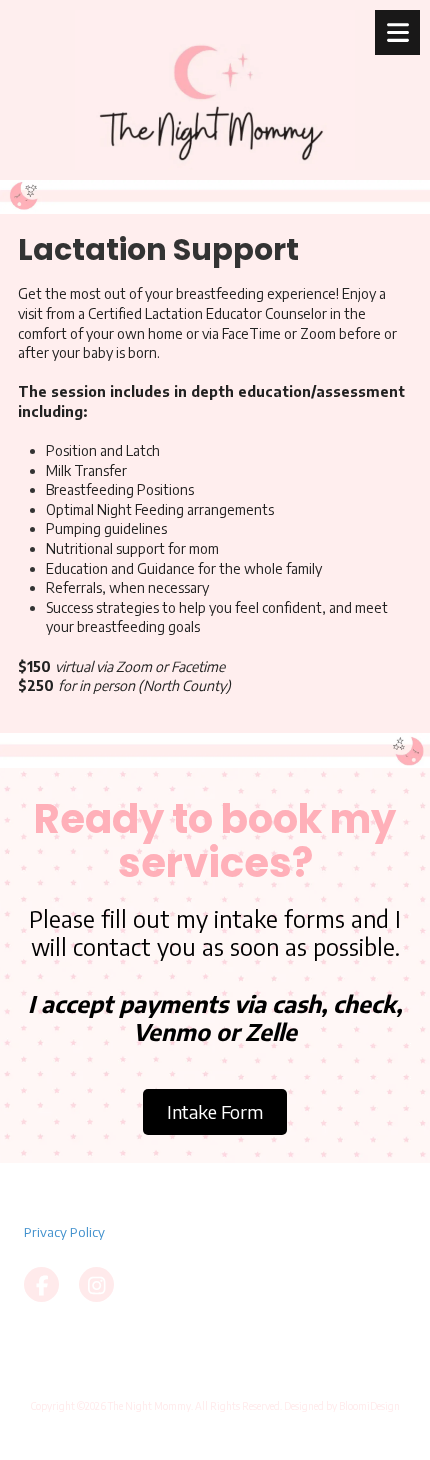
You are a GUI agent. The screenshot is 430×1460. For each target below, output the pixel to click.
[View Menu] (397, 32)
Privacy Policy (64, 1232)
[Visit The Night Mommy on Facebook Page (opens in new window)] (41, 1284)
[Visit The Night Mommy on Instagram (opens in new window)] (96, 1284)
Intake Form (215, 1110)
